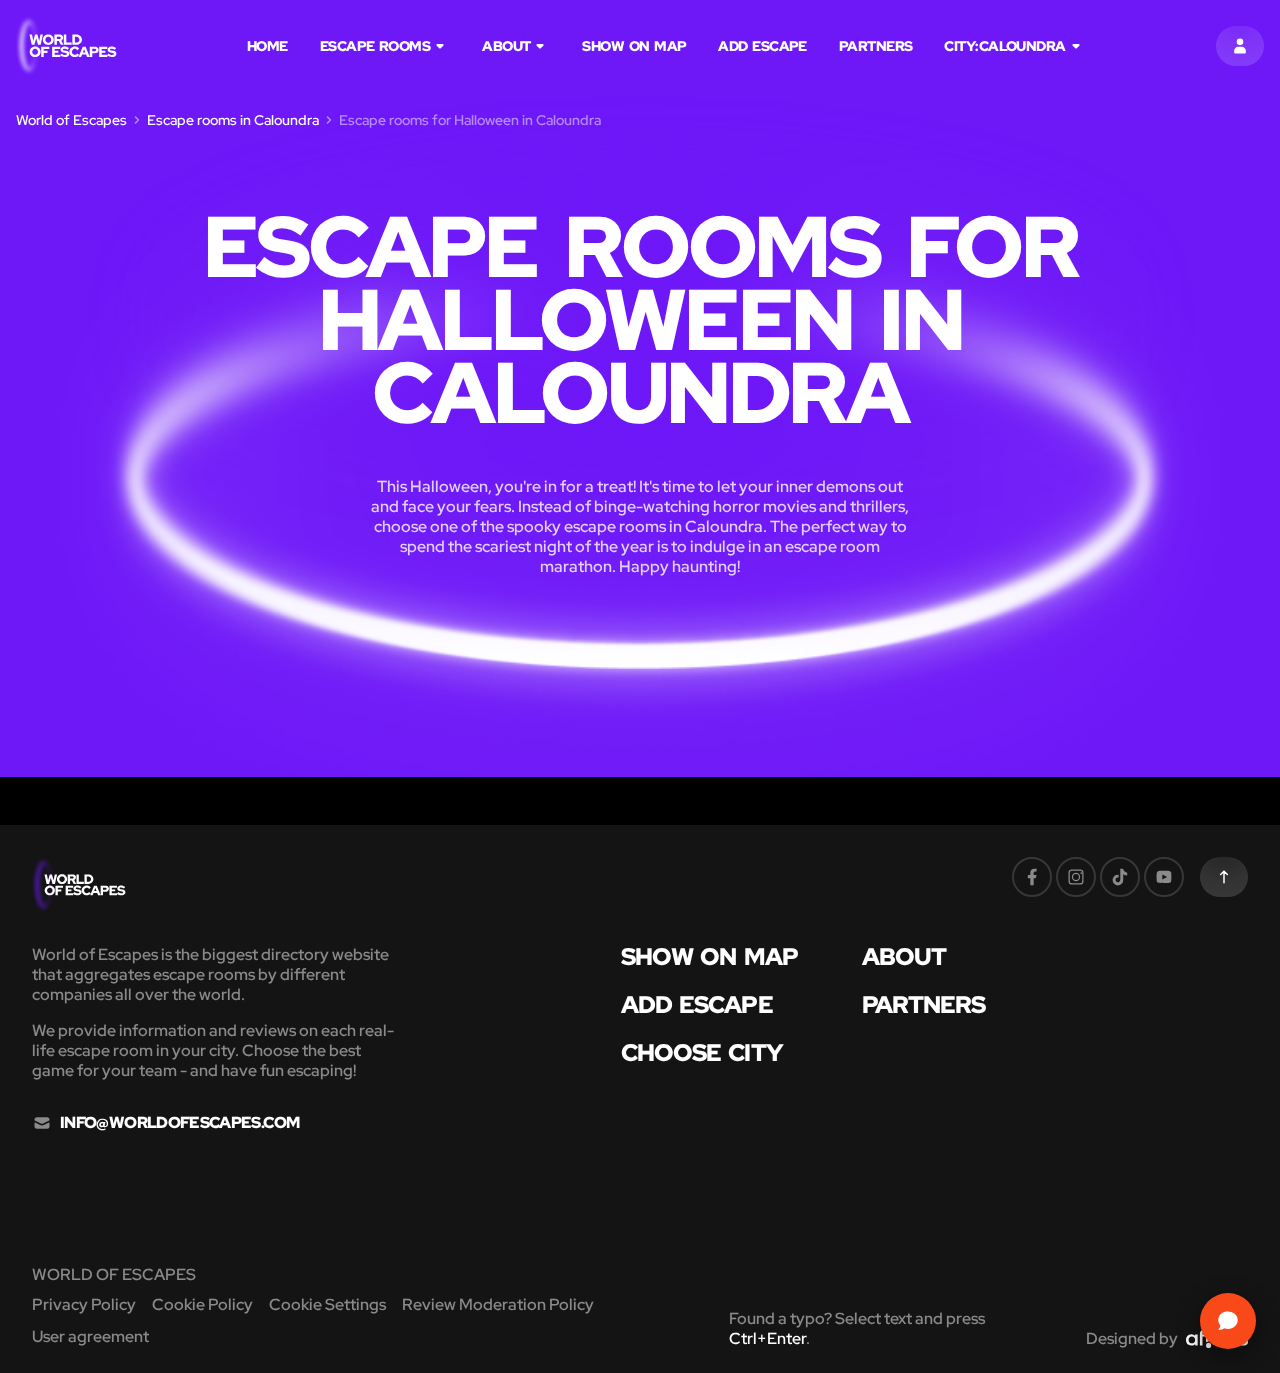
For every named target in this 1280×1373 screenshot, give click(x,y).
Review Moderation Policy (498, 1304)
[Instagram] (1076, 877)
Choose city (702, 1053)
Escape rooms (375, 46)
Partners (876, 46)
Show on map (634, 46)
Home (267, 46)
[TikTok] (1120, 877)
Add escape (762, 46)
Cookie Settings (327, 1304)
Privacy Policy (84, 1304)
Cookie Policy (202, 1304)
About (506, 46)
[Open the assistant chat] (1228, 1321)
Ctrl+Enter (767, 1338)
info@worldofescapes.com (179, 1123)
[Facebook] (1032, 877)
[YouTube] (1164, 877)
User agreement (90, 1336)
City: (1004, 46)
